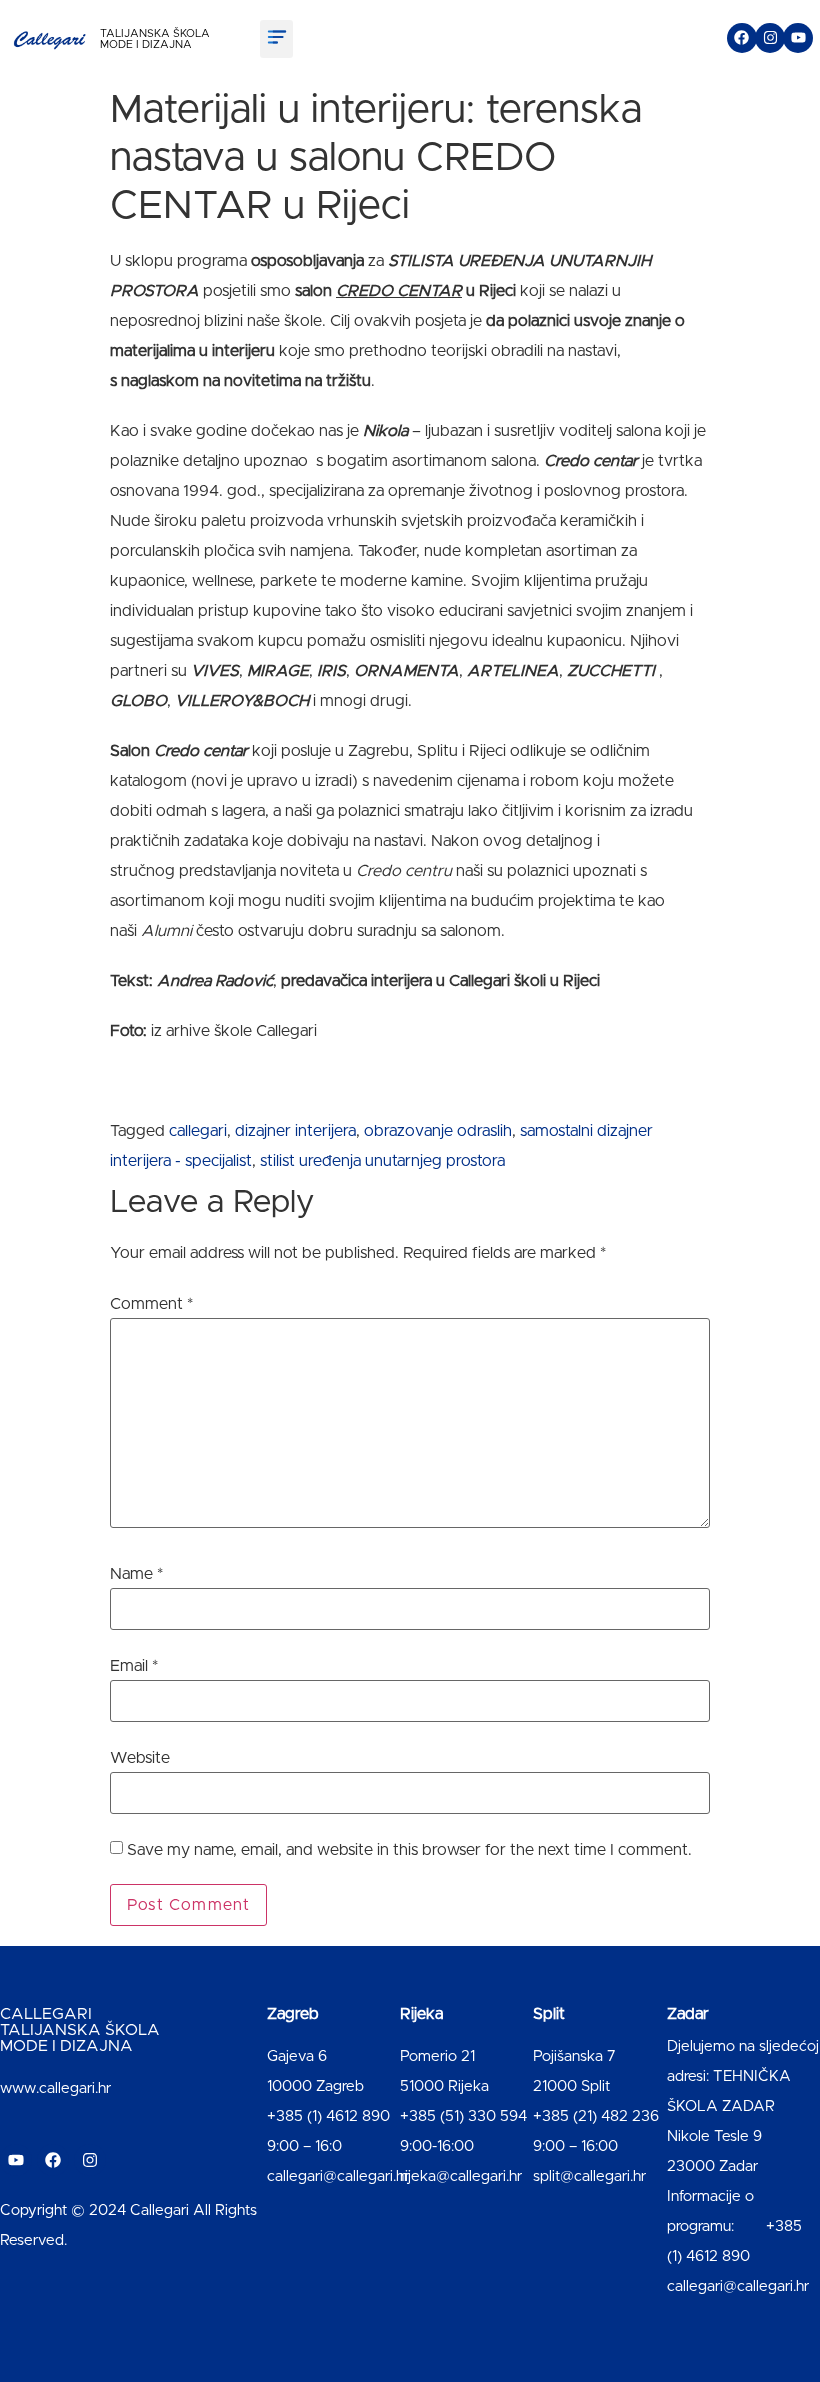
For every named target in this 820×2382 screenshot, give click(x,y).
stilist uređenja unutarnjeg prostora (382, 1161)
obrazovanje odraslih (438, 1131)
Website (140, 1758)
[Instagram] (770, 38)
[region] (260, 2225)
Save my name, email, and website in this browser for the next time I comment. (409, 1850)
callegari (198, 1131)
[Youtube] (798, 38)
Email (134, 1666)
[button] (276, 39)
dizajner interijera (295, 1131)
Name (136, 1574)
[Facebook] (742, 38)
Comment (151, 1304)
